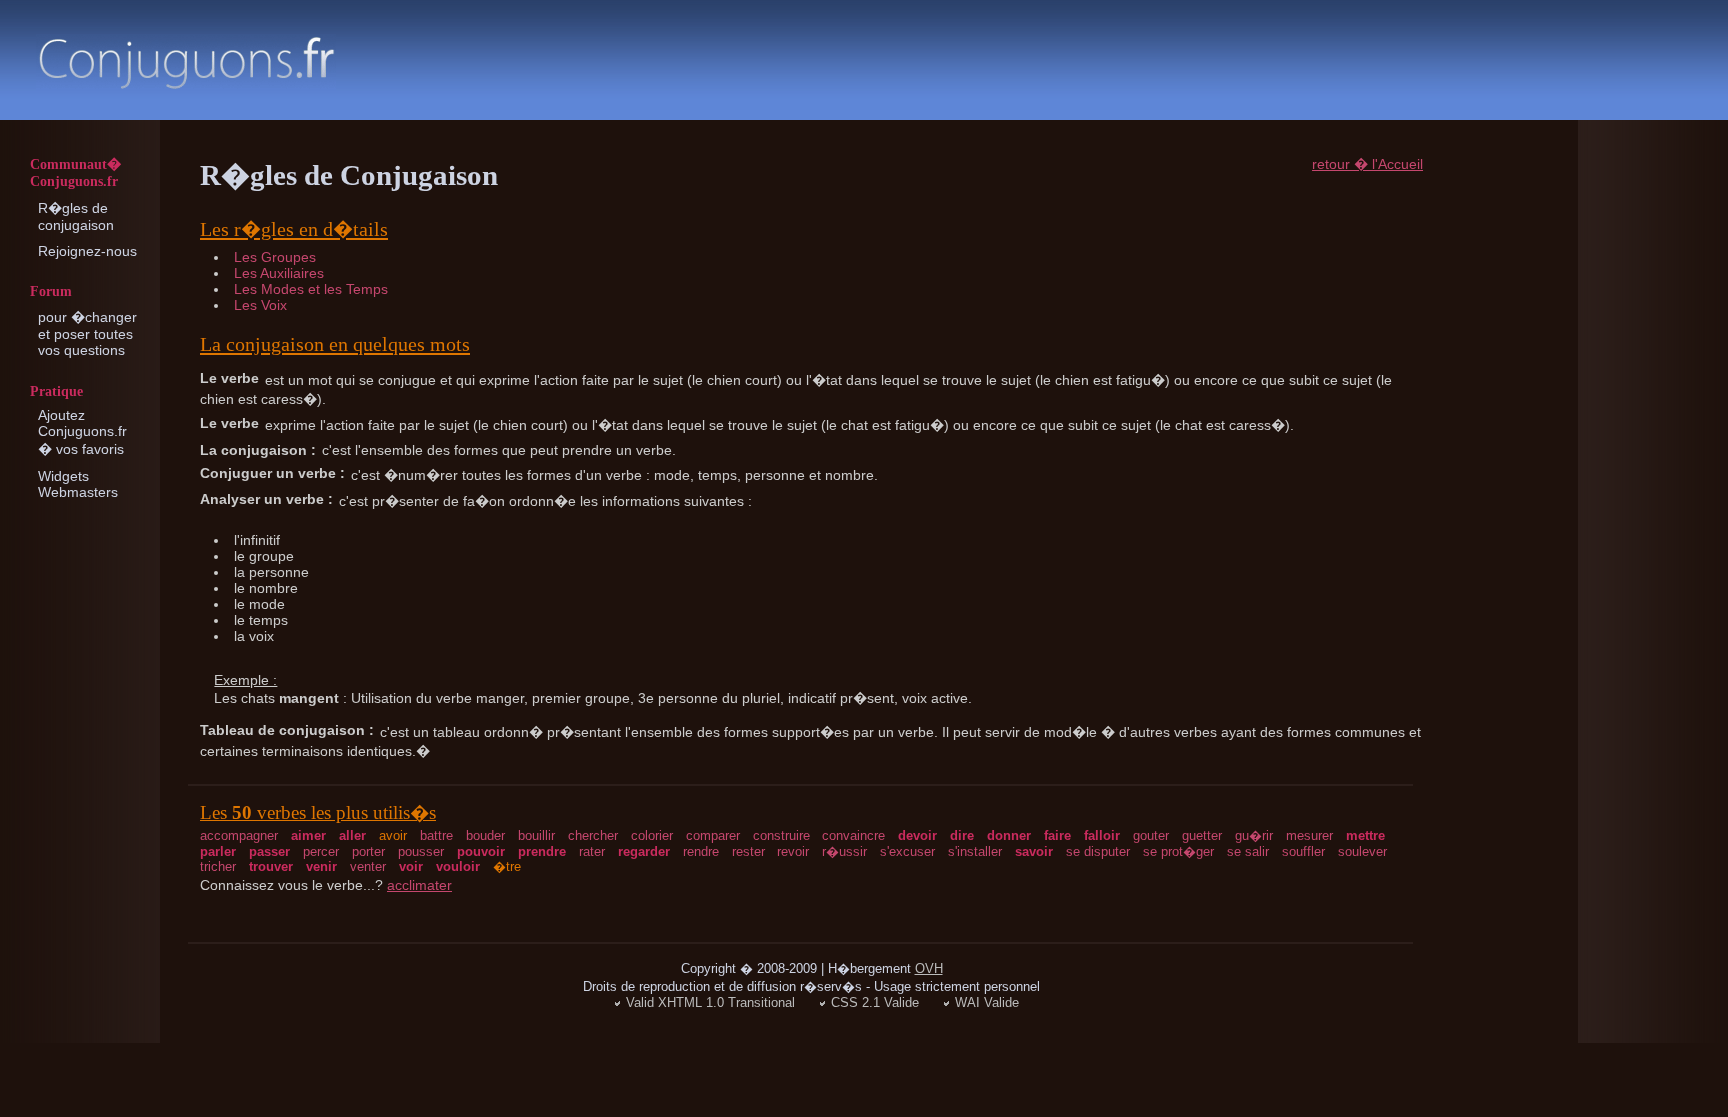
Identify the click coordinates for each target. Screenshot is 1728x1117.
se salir (1248, 851)
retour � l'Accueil (1367, 164)
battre (436, 835)
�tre (507, 866)
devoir (917, 835)
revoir (793, 851)
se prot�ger (1178, 851)
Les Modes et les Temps (311, 289)
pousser (421, 851)
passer (269, 851)
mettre (1365, 835)
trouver (271, 866)
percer (321, 851)
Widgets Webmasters (78, 484)
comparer (713, 835)
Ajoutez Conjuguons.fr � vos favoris (82, 432)
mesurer (1309, 835)
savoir (1034, 851)
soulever (1362, 851)
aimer (308, 835)
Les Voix (260, 305)
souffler (1303, 851)
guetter (1202, 835)
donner (1009, 835)
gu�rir (1254, 835)
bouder (485, 835)
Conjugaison (186, 62)
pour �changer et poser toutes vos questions (87, 333)
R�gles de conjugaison (76, 216)
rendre (701, 851)
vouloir (458, 866)
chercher (593, 835)
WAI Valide (987, 1002)
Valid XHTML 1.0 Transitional (710, 1002)
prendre (542, 851)
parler (218, 851)
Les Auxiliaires (279, 273)
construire (781, 835)
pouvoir (481, 851)
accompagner (239, 835)
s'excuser (907, 851)
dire (962, 835)
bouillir (536, 835)
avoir (393, 835)
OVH (929, 968)
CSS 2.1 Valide (875, 1002)
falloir (1102, 835)
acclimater (419, 885)
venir (321, 866)
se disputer (1098, 851)
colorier (652, 835)
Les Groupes (275, 257)
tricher (218, 866)
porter (368, 851)
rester (748, 851)
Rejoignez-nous (87, 251)
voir (411, 866)
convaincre (853, 835)
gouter (1151, 835)
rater (592, 851)
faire (1057, 835)
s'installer (975, 851)
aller (352, 835)
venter (368, 866)
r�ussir (844, 851)
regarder (644, 851)
